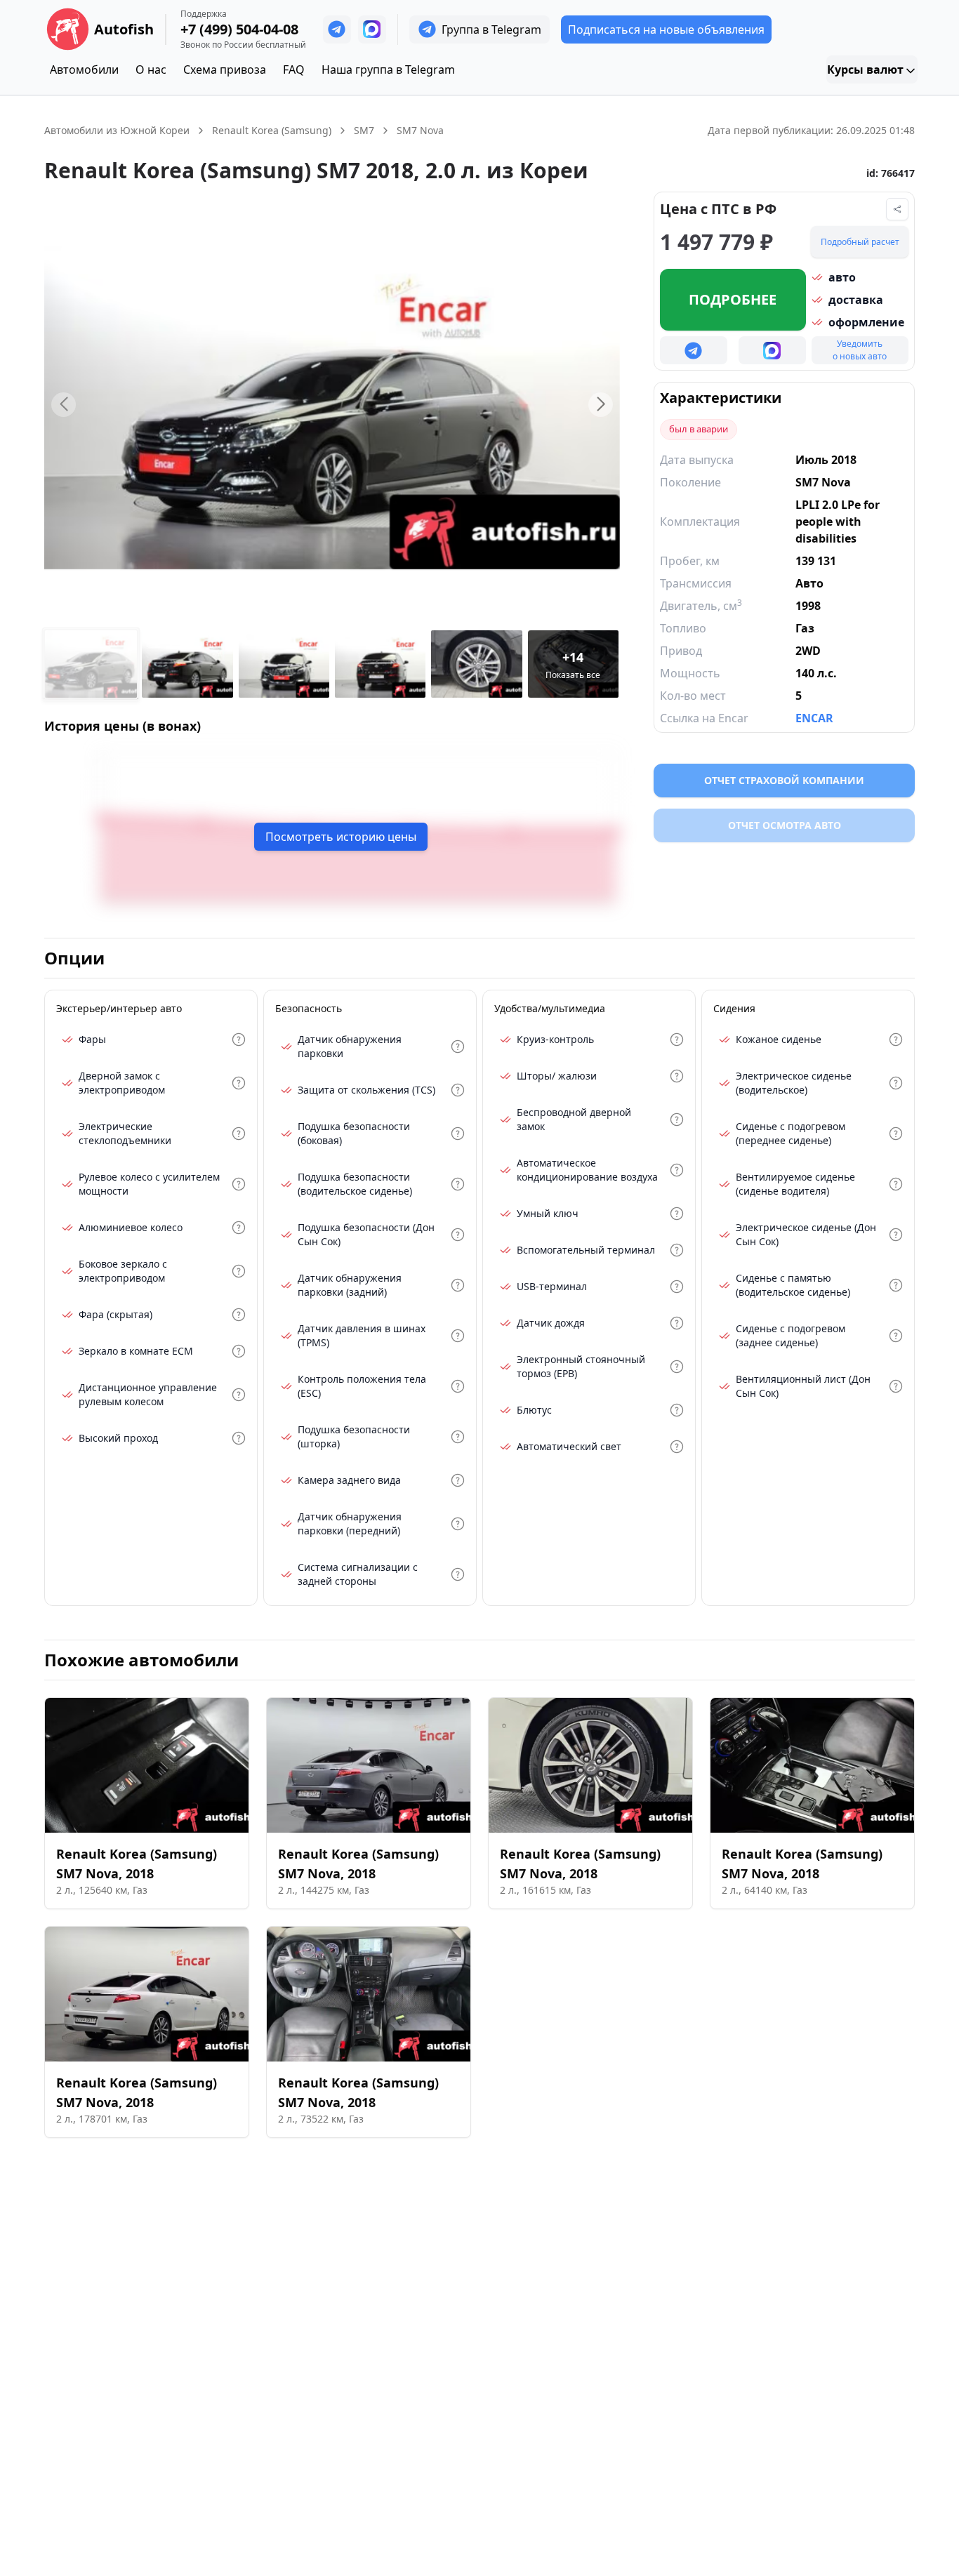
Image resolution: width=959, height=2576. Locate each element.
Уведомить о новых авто (860, 350)
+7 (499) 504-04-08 (239, 29)
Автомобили (84, 69)
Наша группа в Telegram (388, 69)
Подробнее (733, 299)
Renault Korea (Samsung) (272, 130)
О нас (151, 69)
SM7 (364, 130)
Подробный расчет (860, 242)
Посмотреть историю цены (341, 837)
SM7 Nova (420, 130)
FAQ (294, 69)
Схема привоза (225, 69)
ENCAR (814, 718)
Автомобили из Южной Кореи (117, 130)
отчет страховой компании (784, 780)
